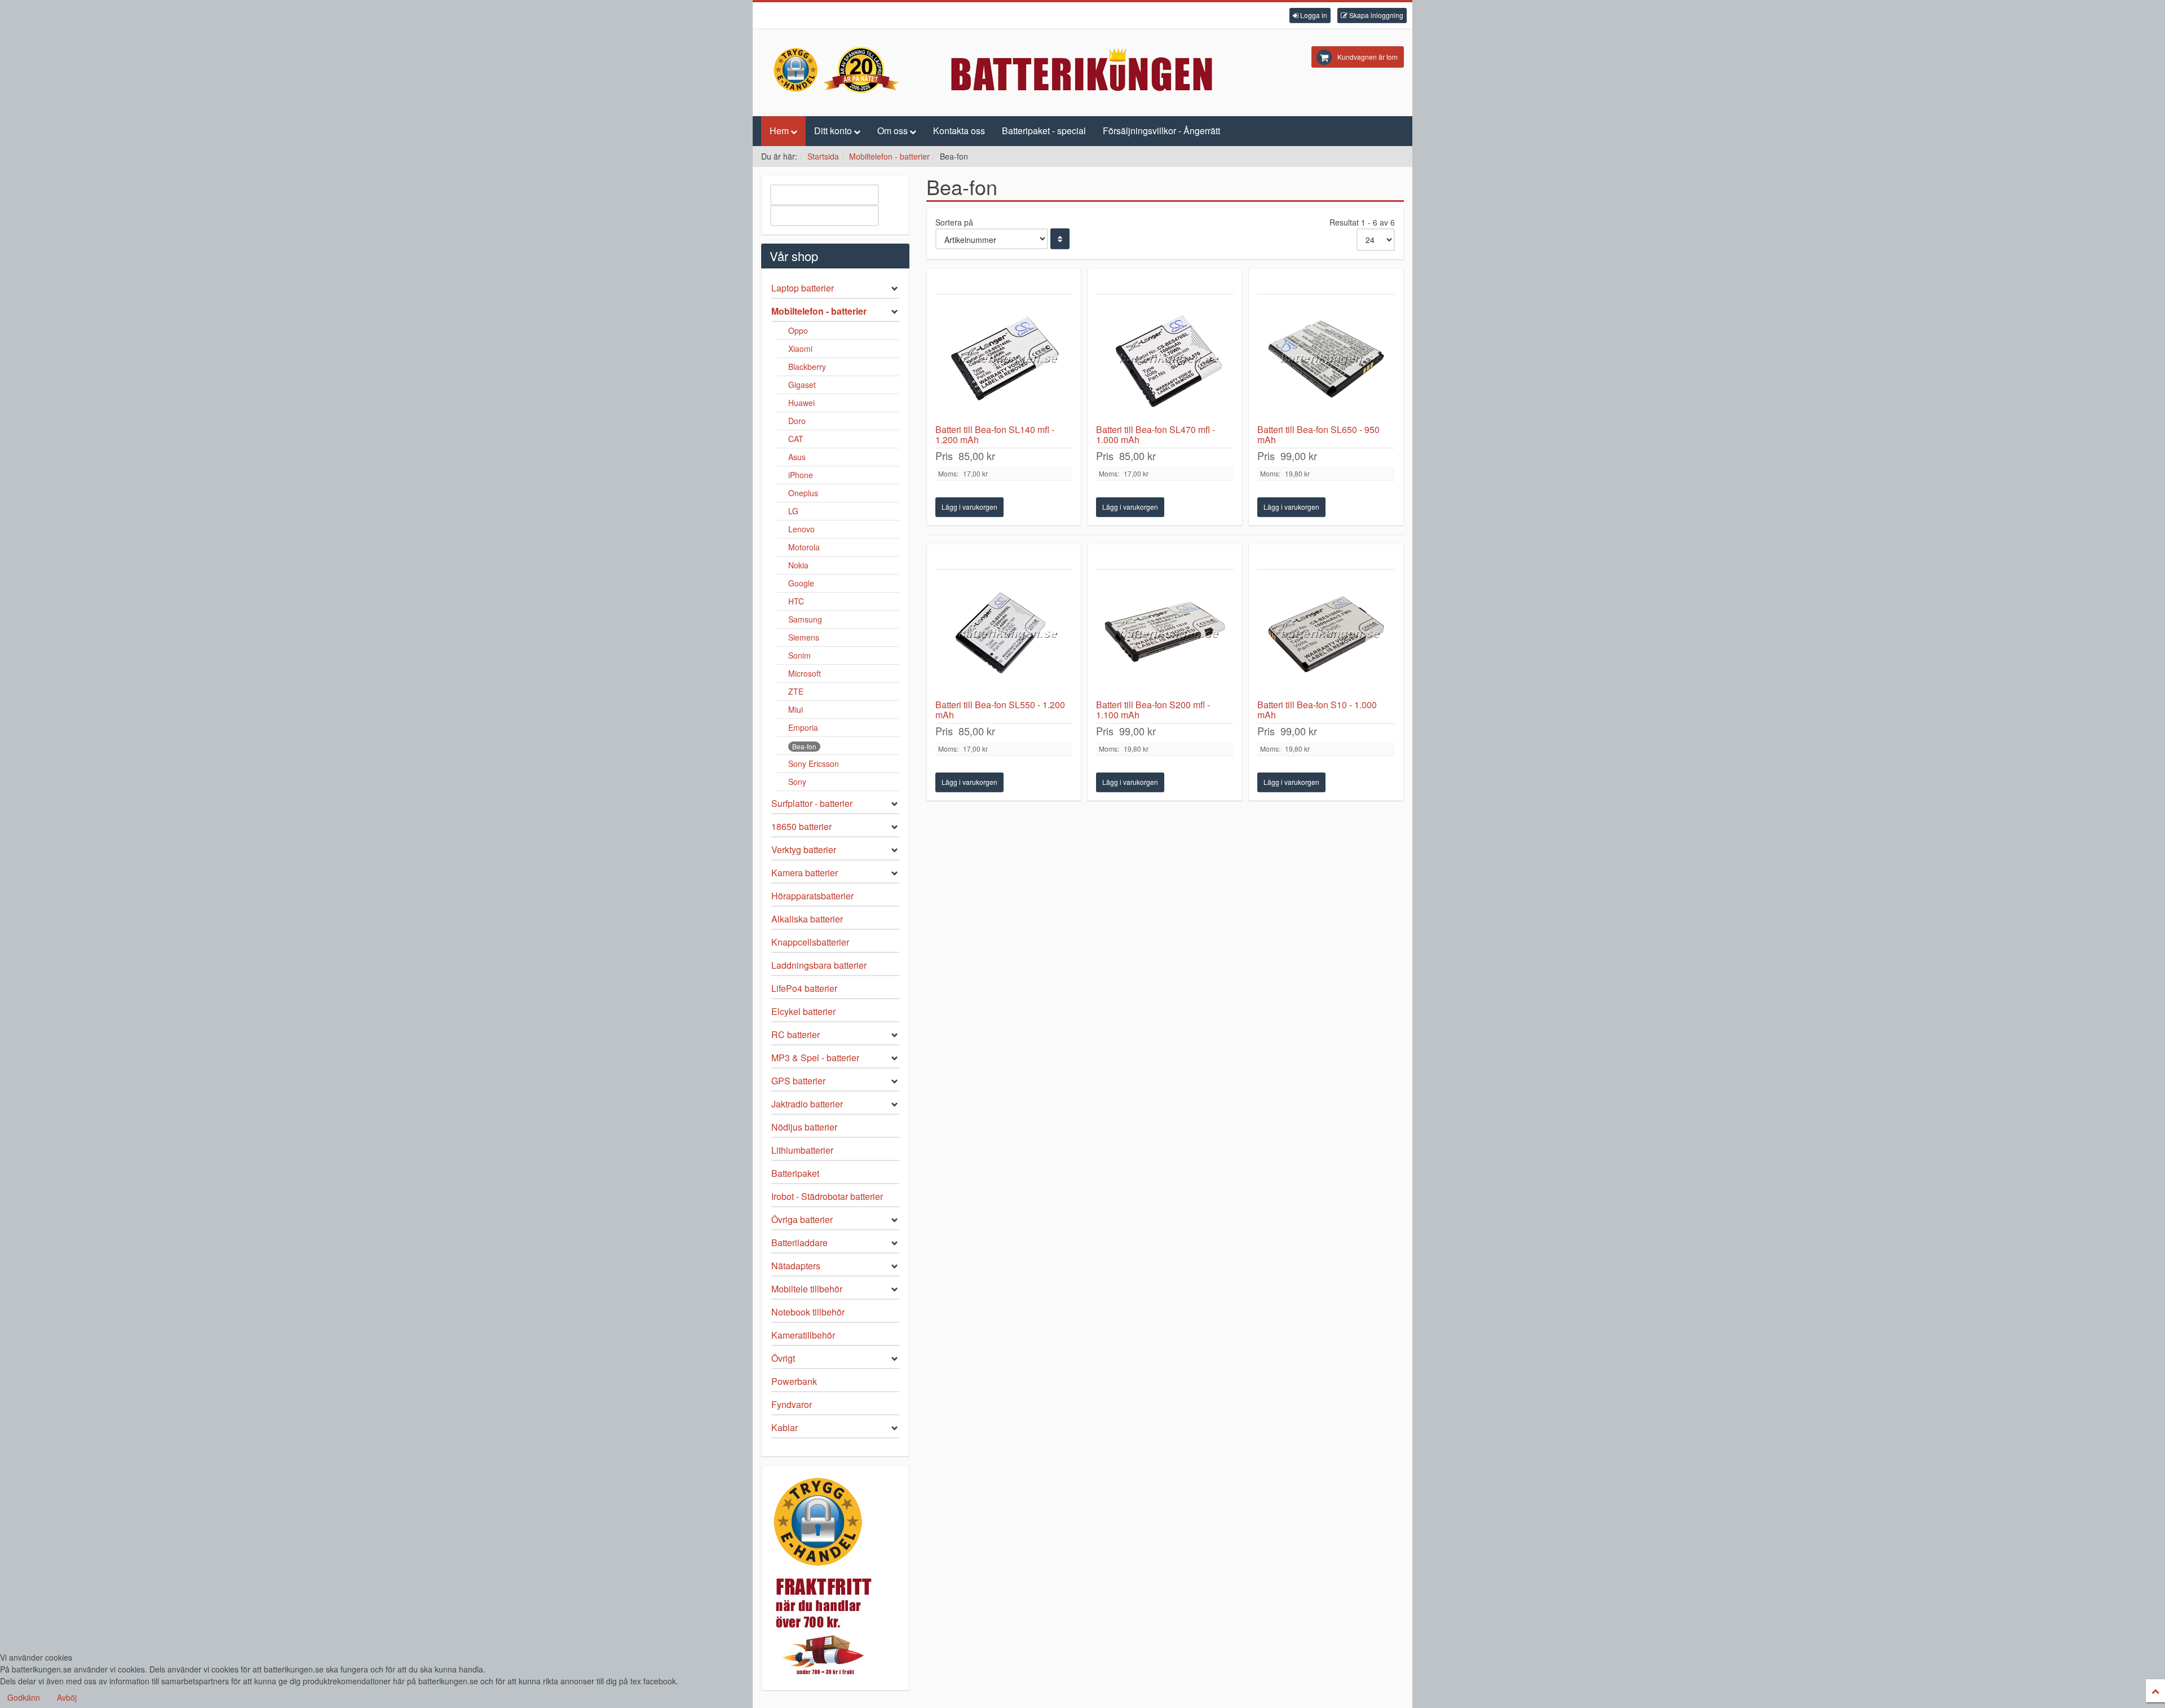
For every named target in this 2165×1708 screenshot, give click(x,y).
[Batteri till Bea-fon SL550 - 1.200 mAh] (1004, 634)
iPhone (801, 475)
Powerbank (794, 1381)
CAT (796, 439)
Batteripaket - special (1044, 131)
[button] (1310, 16)
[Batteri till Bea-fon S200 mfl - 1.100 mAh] (1165, 634)
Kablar (785, 1427)
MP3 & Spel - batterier (815, 1058)
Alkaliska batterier (807, 919)
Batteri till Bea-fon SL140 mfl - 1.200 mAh (995, 434)
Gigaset (802, 385)
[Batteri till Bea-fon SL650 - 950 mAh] (1326, 359)
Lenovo (801, 529)
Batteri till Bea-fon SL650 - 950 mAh (1318, 434)
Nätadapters (796, 1266)
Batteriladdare (799, 1243)
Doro (797, 421)
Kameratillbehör (803, 1335)
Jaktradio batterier (807, 1104)
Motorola (804, 547)
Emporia (803, 727)
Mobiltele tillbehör (807, 1289)
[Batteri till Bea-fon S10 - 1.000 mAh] (1326, 634)
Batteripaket (795, 1173)
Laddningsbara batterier (819, 965)
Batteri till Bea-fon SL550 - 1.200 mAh (1000, 710)
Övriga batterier (802, 1219)
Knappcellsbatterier (810, 942)
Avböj (67, 1697)
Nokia (798, 565)
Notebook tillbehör (808, 1312)
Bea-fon (804, 746)
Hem (779, 131)
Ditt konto (833, 131)
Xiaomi (800, 348)
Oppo (798, 330)
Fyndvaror (792, 1404)
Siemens (804, 637)
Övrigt (783, 1358)
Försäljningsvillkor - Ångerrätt (1161, 131)
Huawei (801, 403)
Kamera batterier (805, 873)
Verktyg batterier (804, 849)
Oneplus (803, 493)
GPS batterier (798, 1081)
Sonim (799, 655)
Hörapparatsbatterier (812, 896)
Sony (797, 782)
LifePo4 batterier (804, 988)
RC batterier (796, 1034)
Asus (797, 457)
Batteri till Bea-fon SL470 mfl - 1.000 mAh (1156, 434)
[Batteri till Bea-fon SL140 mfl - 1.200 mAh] (1004, 359)
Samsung (805, 619)
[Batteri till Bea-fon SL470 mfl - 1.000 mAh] (1165, 359)
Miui (796, 709)
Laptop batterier (803, 288)
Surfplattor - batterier (812, 803)
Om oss (892, 131)
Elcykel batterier (803, 1011)
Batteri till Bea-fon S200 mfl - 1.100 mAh (1153, 710)
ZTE (796, 691)
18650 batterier (801, 826)
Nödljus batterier (804, 1127)
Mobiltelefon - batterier (889, 156)
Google (801, 583)
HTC (796, 601)
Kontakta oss (959, 131)
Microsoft (805, 673)
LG (793, 511)
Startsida (823, 156)
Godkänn (24, 1697)
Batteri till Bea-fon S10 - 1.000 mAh (1317, 710)
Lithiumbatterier (802, 1150)
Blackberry (807, 367)
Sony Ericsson (814, 763)
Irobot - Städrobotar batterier (827, 1196)
